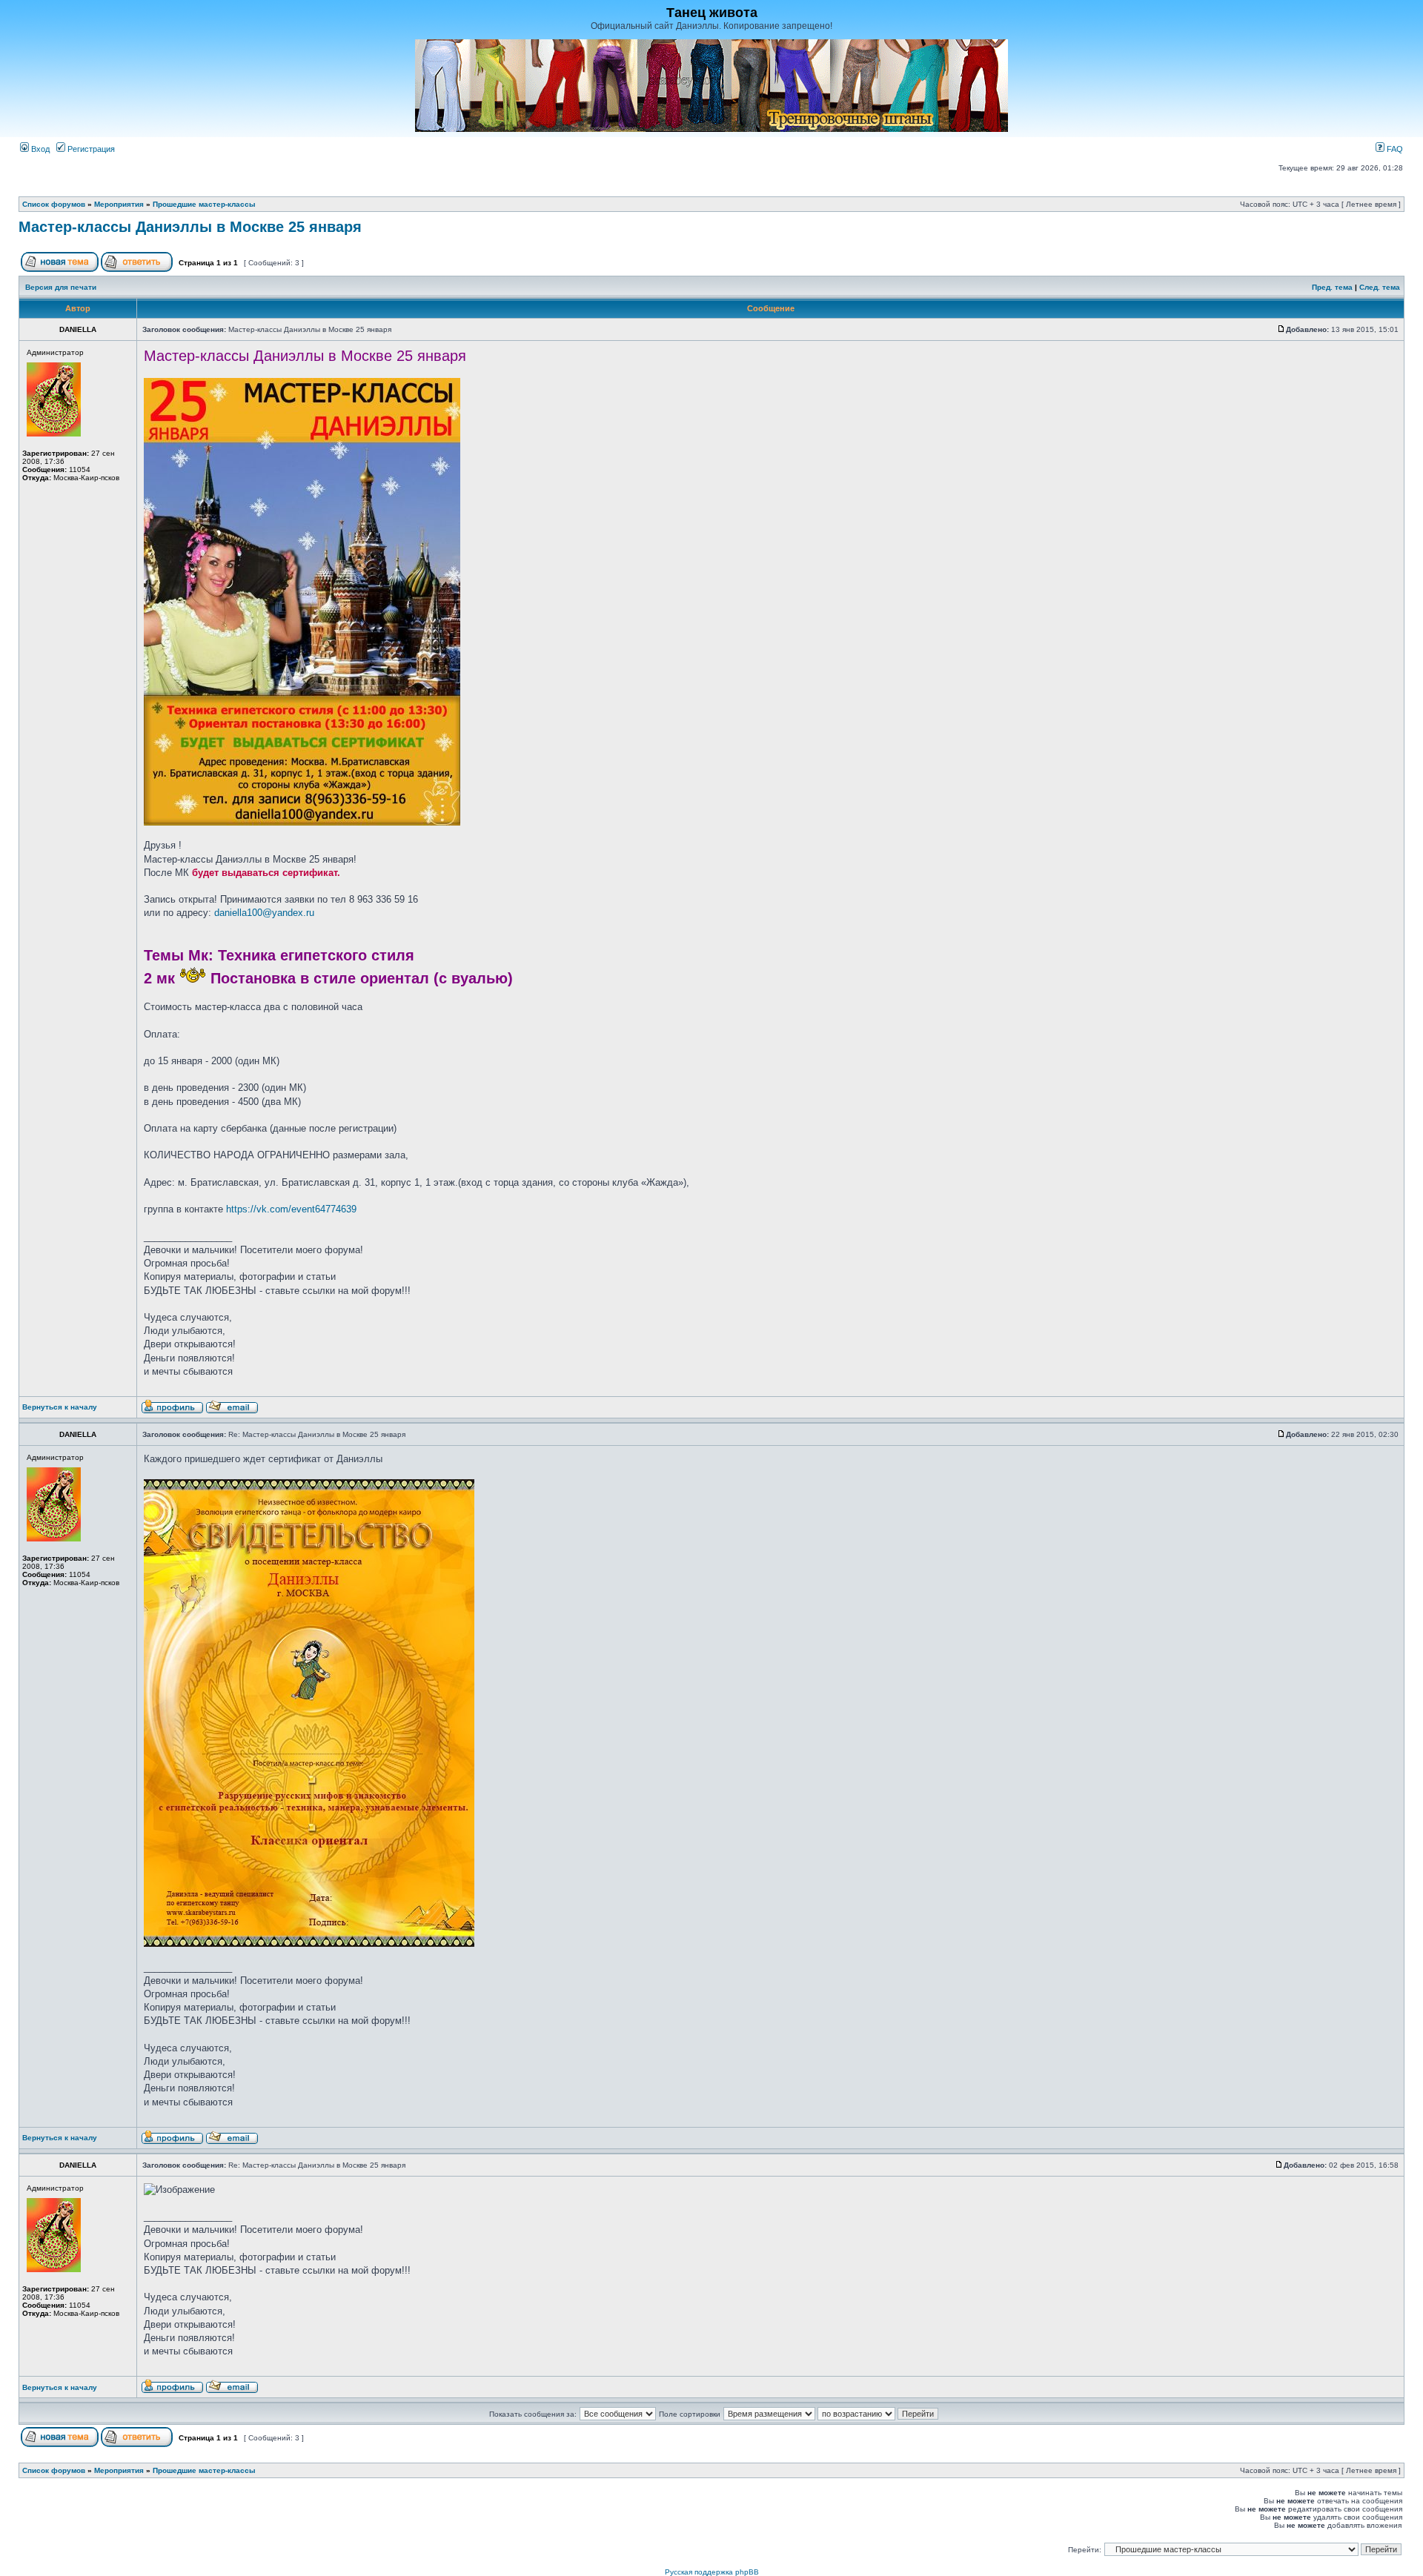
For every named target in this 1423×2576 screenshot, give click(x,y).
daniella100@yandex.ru (264, 913)
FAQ (1394, 149)
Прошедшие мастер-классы (204, 204)
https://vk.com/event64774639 (291, 1209)
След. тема (1380, 287)
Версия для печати (61, 287)
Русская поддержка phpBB (712, 2572)
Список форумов (54, 204)
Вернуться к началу (60, 1407)
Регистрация (90, 149)
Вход (39, 149)
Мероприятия (119, 204)
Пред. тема (1332, 287)
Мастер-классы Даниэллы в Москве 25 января (190, 227)
